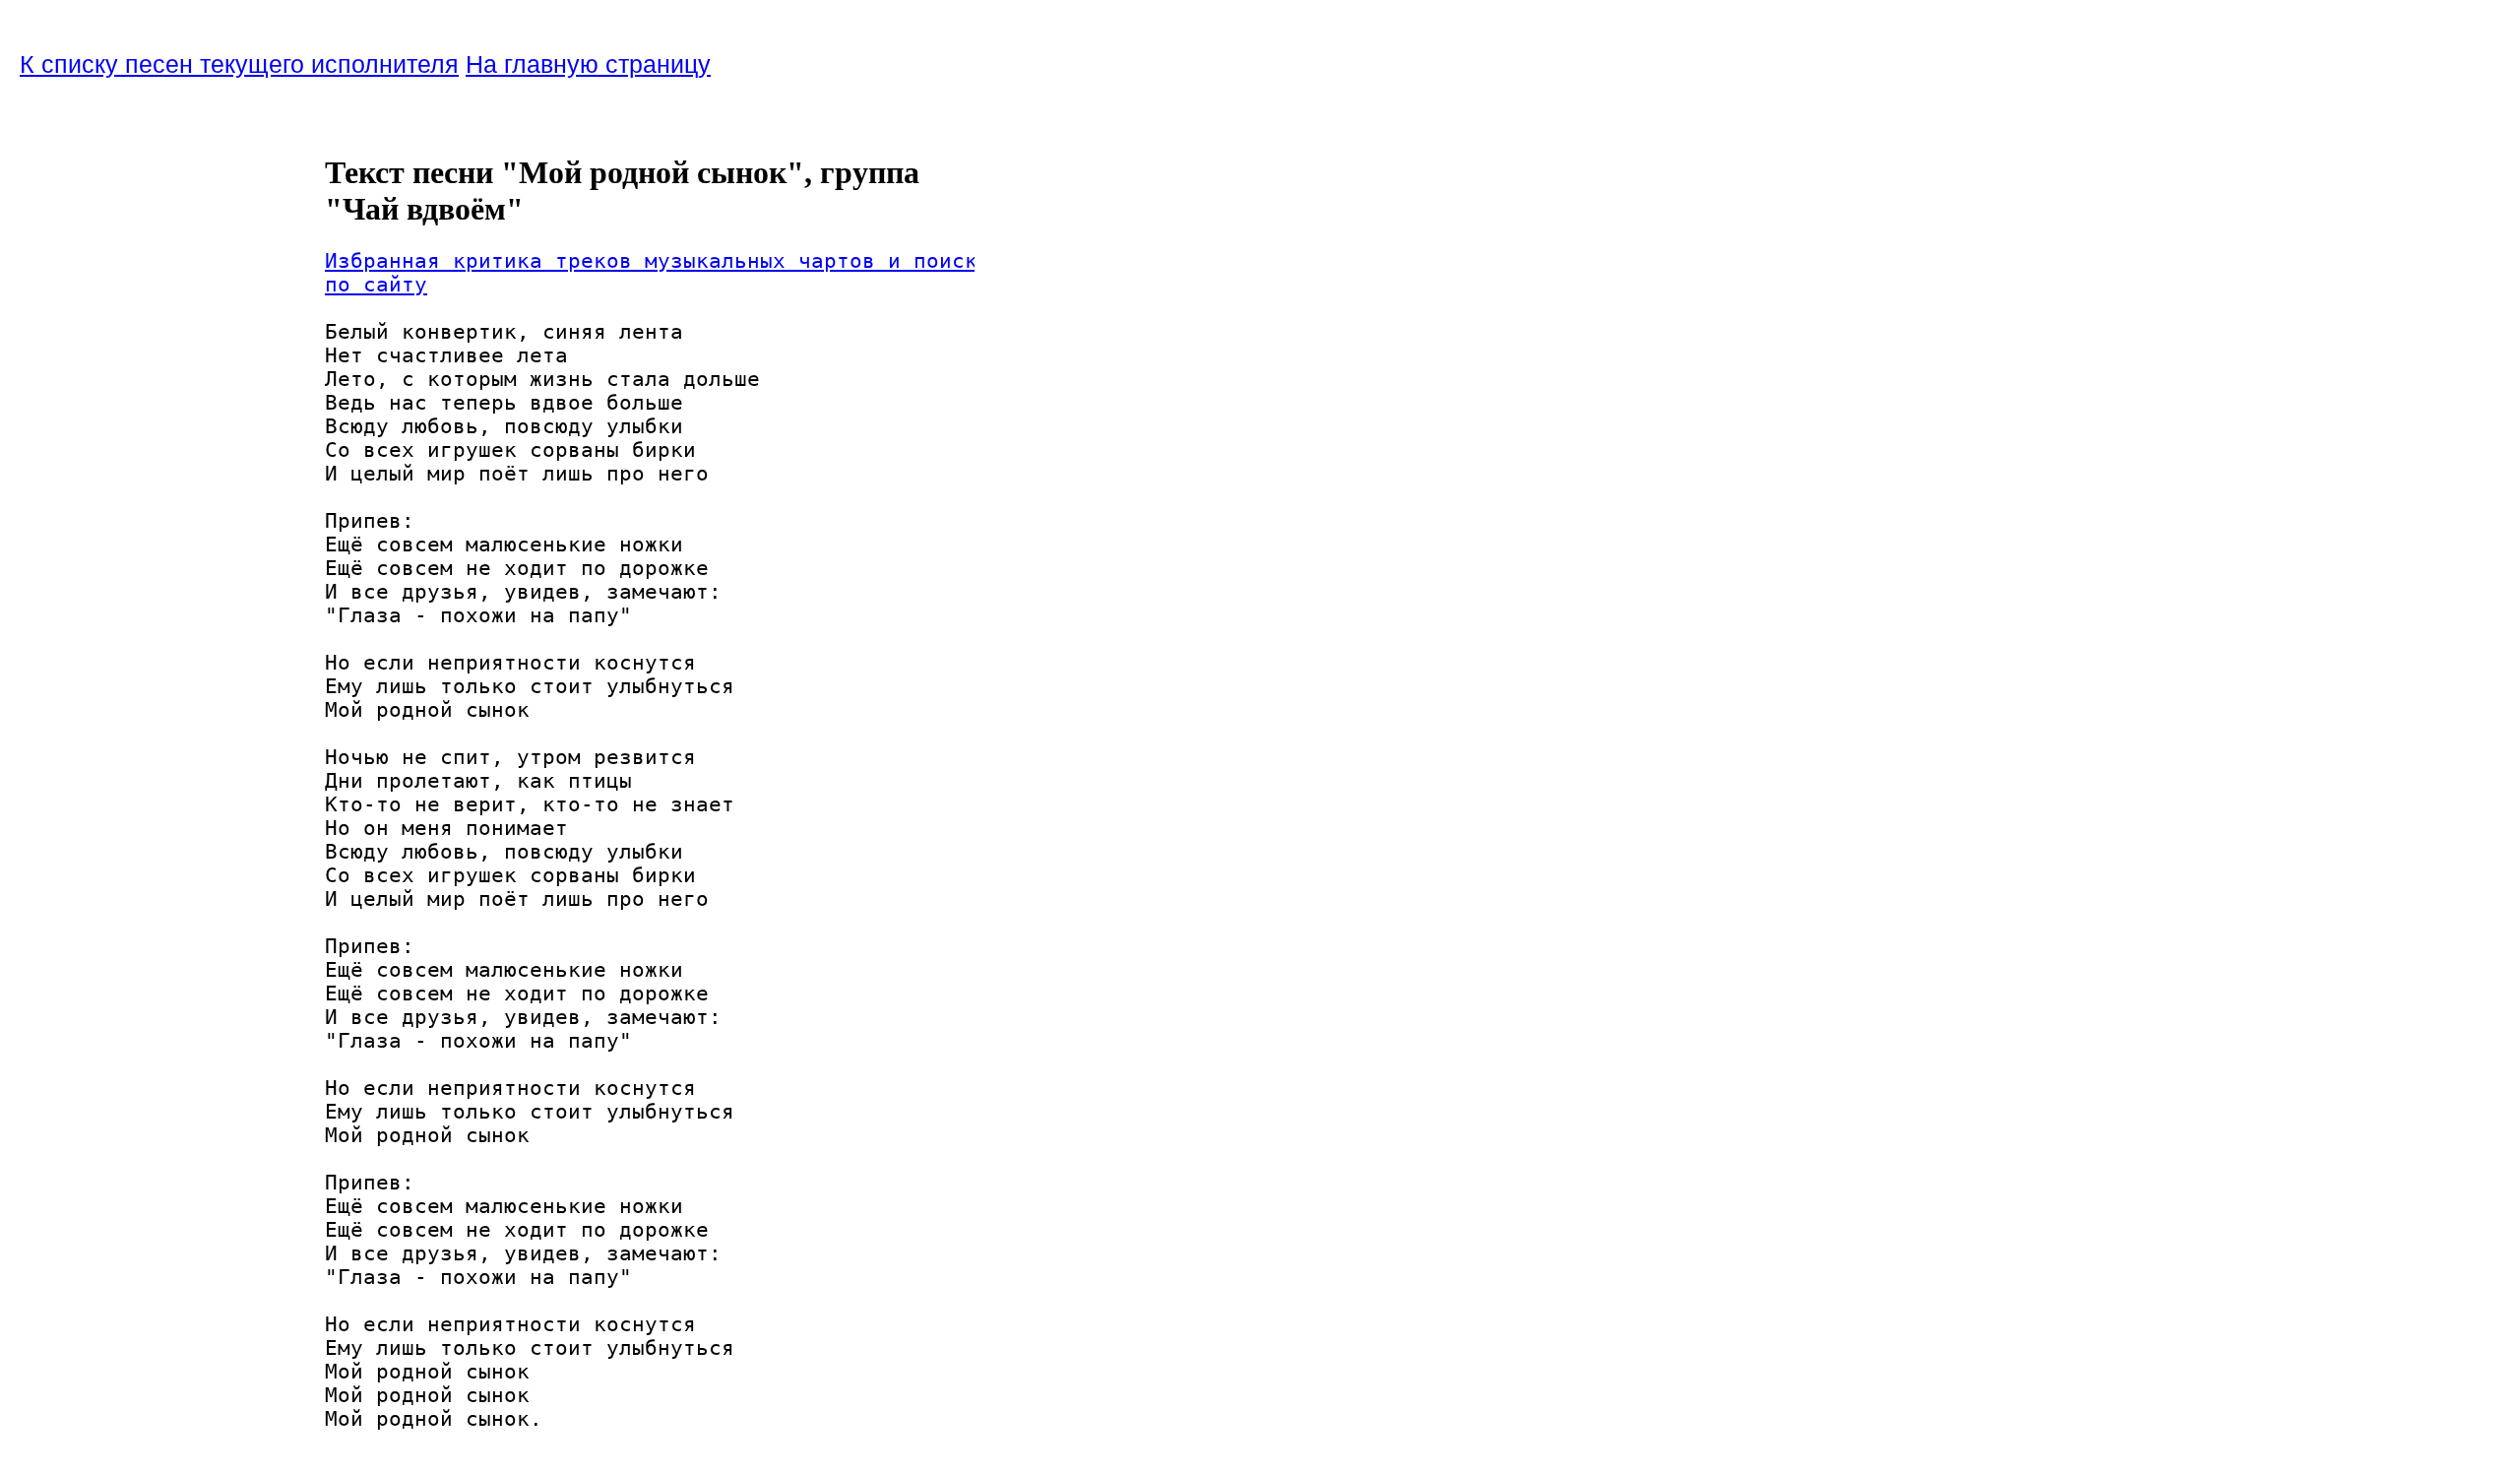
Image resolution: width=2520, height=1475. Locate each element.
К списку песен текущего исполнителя (239, 64)
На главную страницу (588, 64)
